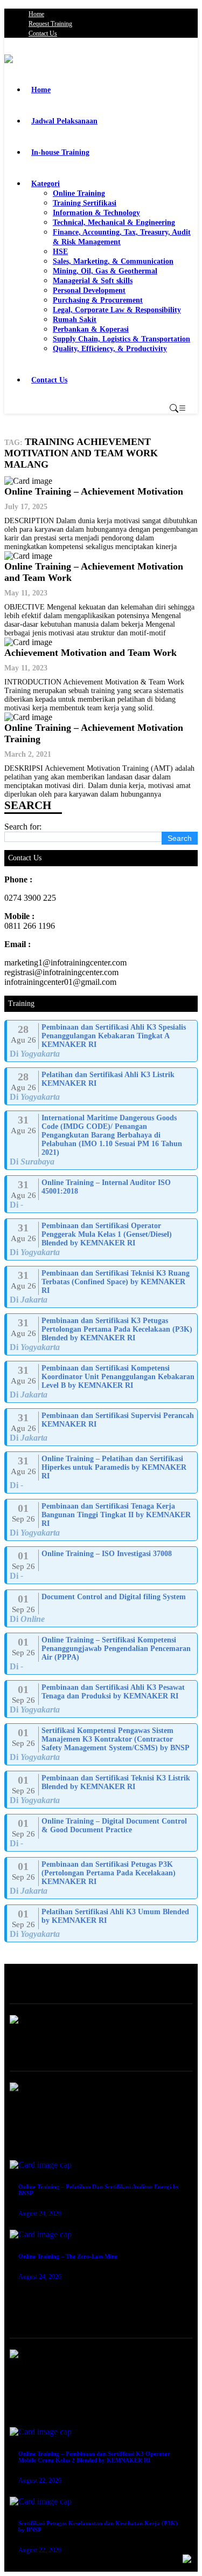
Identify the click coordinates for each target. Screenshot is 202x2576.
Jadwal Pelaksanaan (64, 121)
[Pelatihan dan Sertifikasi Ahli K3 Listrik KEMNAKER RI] (102, 1086)
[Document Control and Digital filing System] (102, 1608)
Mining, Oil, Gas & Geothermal (105, 271)
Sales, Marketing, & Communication (113, 261)
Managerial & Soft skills (93, 281)
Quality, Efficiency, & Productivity (110, 349)
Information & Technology (96, 213)
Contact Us (43, 33)
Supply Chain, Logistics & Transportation (121, 339)
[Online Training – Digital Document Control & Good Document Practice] (102, 1833)
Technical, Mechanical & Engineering (114, 222)
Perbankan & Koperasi (91, 329)
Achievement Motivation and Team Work (90, 653)
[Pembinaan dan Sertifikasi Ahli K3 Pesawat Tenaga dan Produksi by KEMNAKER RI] (102, 1699)
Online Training (79, 193)
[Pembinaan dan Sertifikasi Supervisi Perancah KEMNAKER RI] (102, 1427)
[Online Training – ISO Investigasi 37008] (102, 1565)
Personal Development (89, 290)
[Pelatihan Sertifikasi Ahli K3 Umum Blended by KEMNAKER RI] (102, 1923)
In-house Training (60, 152)
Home (36, 14)
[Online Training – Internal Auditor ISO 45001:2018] (102, 1194)
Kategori (46, 184)
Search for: (23, 827)
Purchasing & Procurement (98, 300)
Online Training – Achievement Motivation (94, 491)
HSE (60, 252)
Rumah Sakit (75, 320)
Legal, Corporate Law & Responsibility (117, 310)
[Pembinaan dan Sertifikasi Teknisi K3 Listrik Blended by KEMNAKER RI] (102, 1790)
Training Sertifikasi (85, 203)
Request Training (50, 24)
